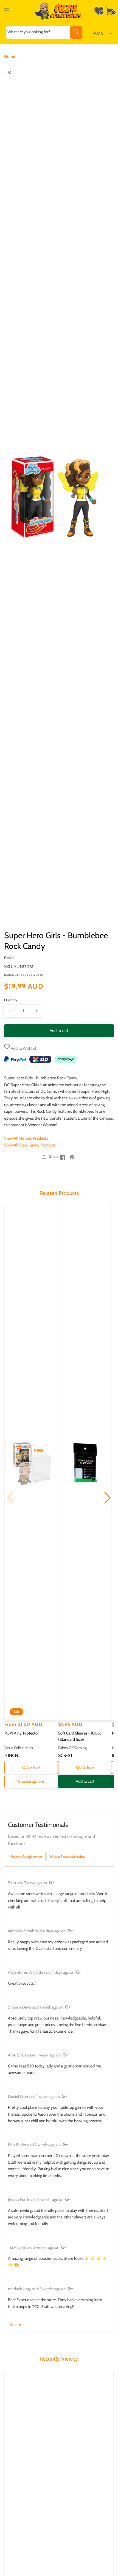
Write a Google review (27, 1857)
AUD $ (98, 33)
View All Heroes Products (26, 1138)
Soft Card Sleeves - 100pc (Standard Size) (80, 1736)
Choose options (31, 1781)
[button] (7, 11)
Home (10, 56)
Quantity (11, 1000)
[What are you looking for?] (76, 32)
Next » (15, 2325)
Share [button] (54, 1156)
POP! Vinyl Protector (22, 1733)
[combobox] (44, 32)
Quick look (31, 1767)
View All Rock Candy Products (30, 1145)
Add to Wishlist (23, 1048)
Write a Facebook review (67, 1857)
